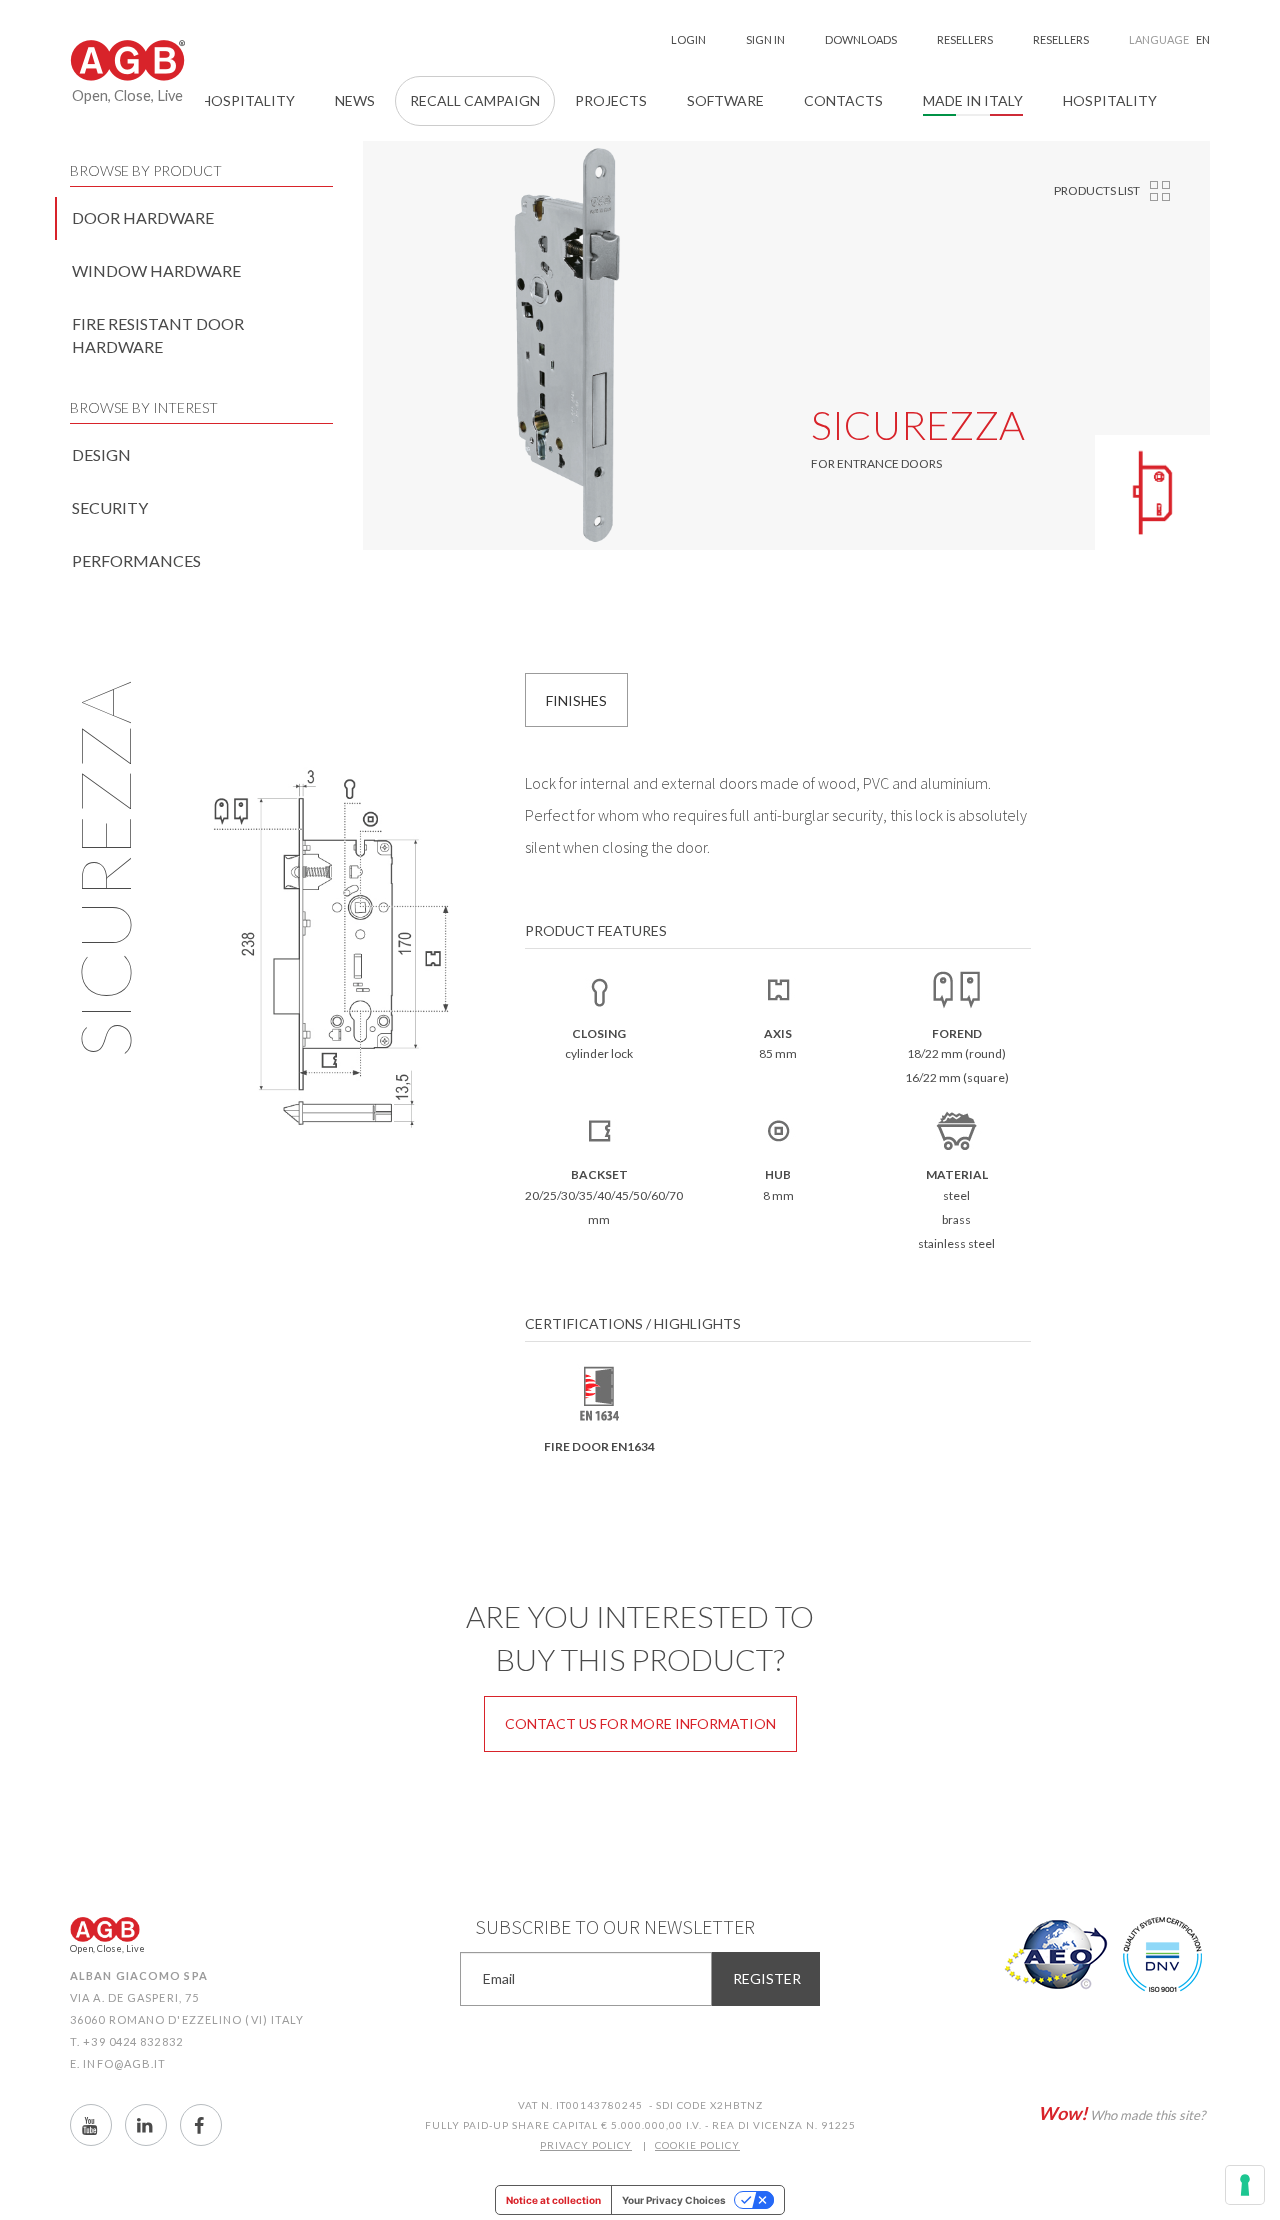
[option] (567, 345)
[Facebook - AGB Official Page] (201, 2125)
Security (110, 507)
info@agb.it (124, 2063)
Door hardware (143, 217)
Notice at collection (553, 2200)
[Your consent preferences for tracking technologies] (1245, 2185)
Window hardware (156, 270)
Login (688, 39)
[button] (843, 101)
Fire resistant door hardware (158, 335)
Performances (136, 560)
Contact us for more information (640, 1723)
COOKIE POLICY (697, 2145)
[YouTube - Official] (91, 2125)
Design (101, 454)
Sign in (765, 39)
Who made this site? (1121, 2113)
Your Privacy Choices (674, 2200)
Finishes (576, 700)
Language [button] (1169, 39)
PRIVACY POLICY (586, 2145)
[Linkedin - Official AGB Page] (146, 2125)
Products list (1097, 190)
